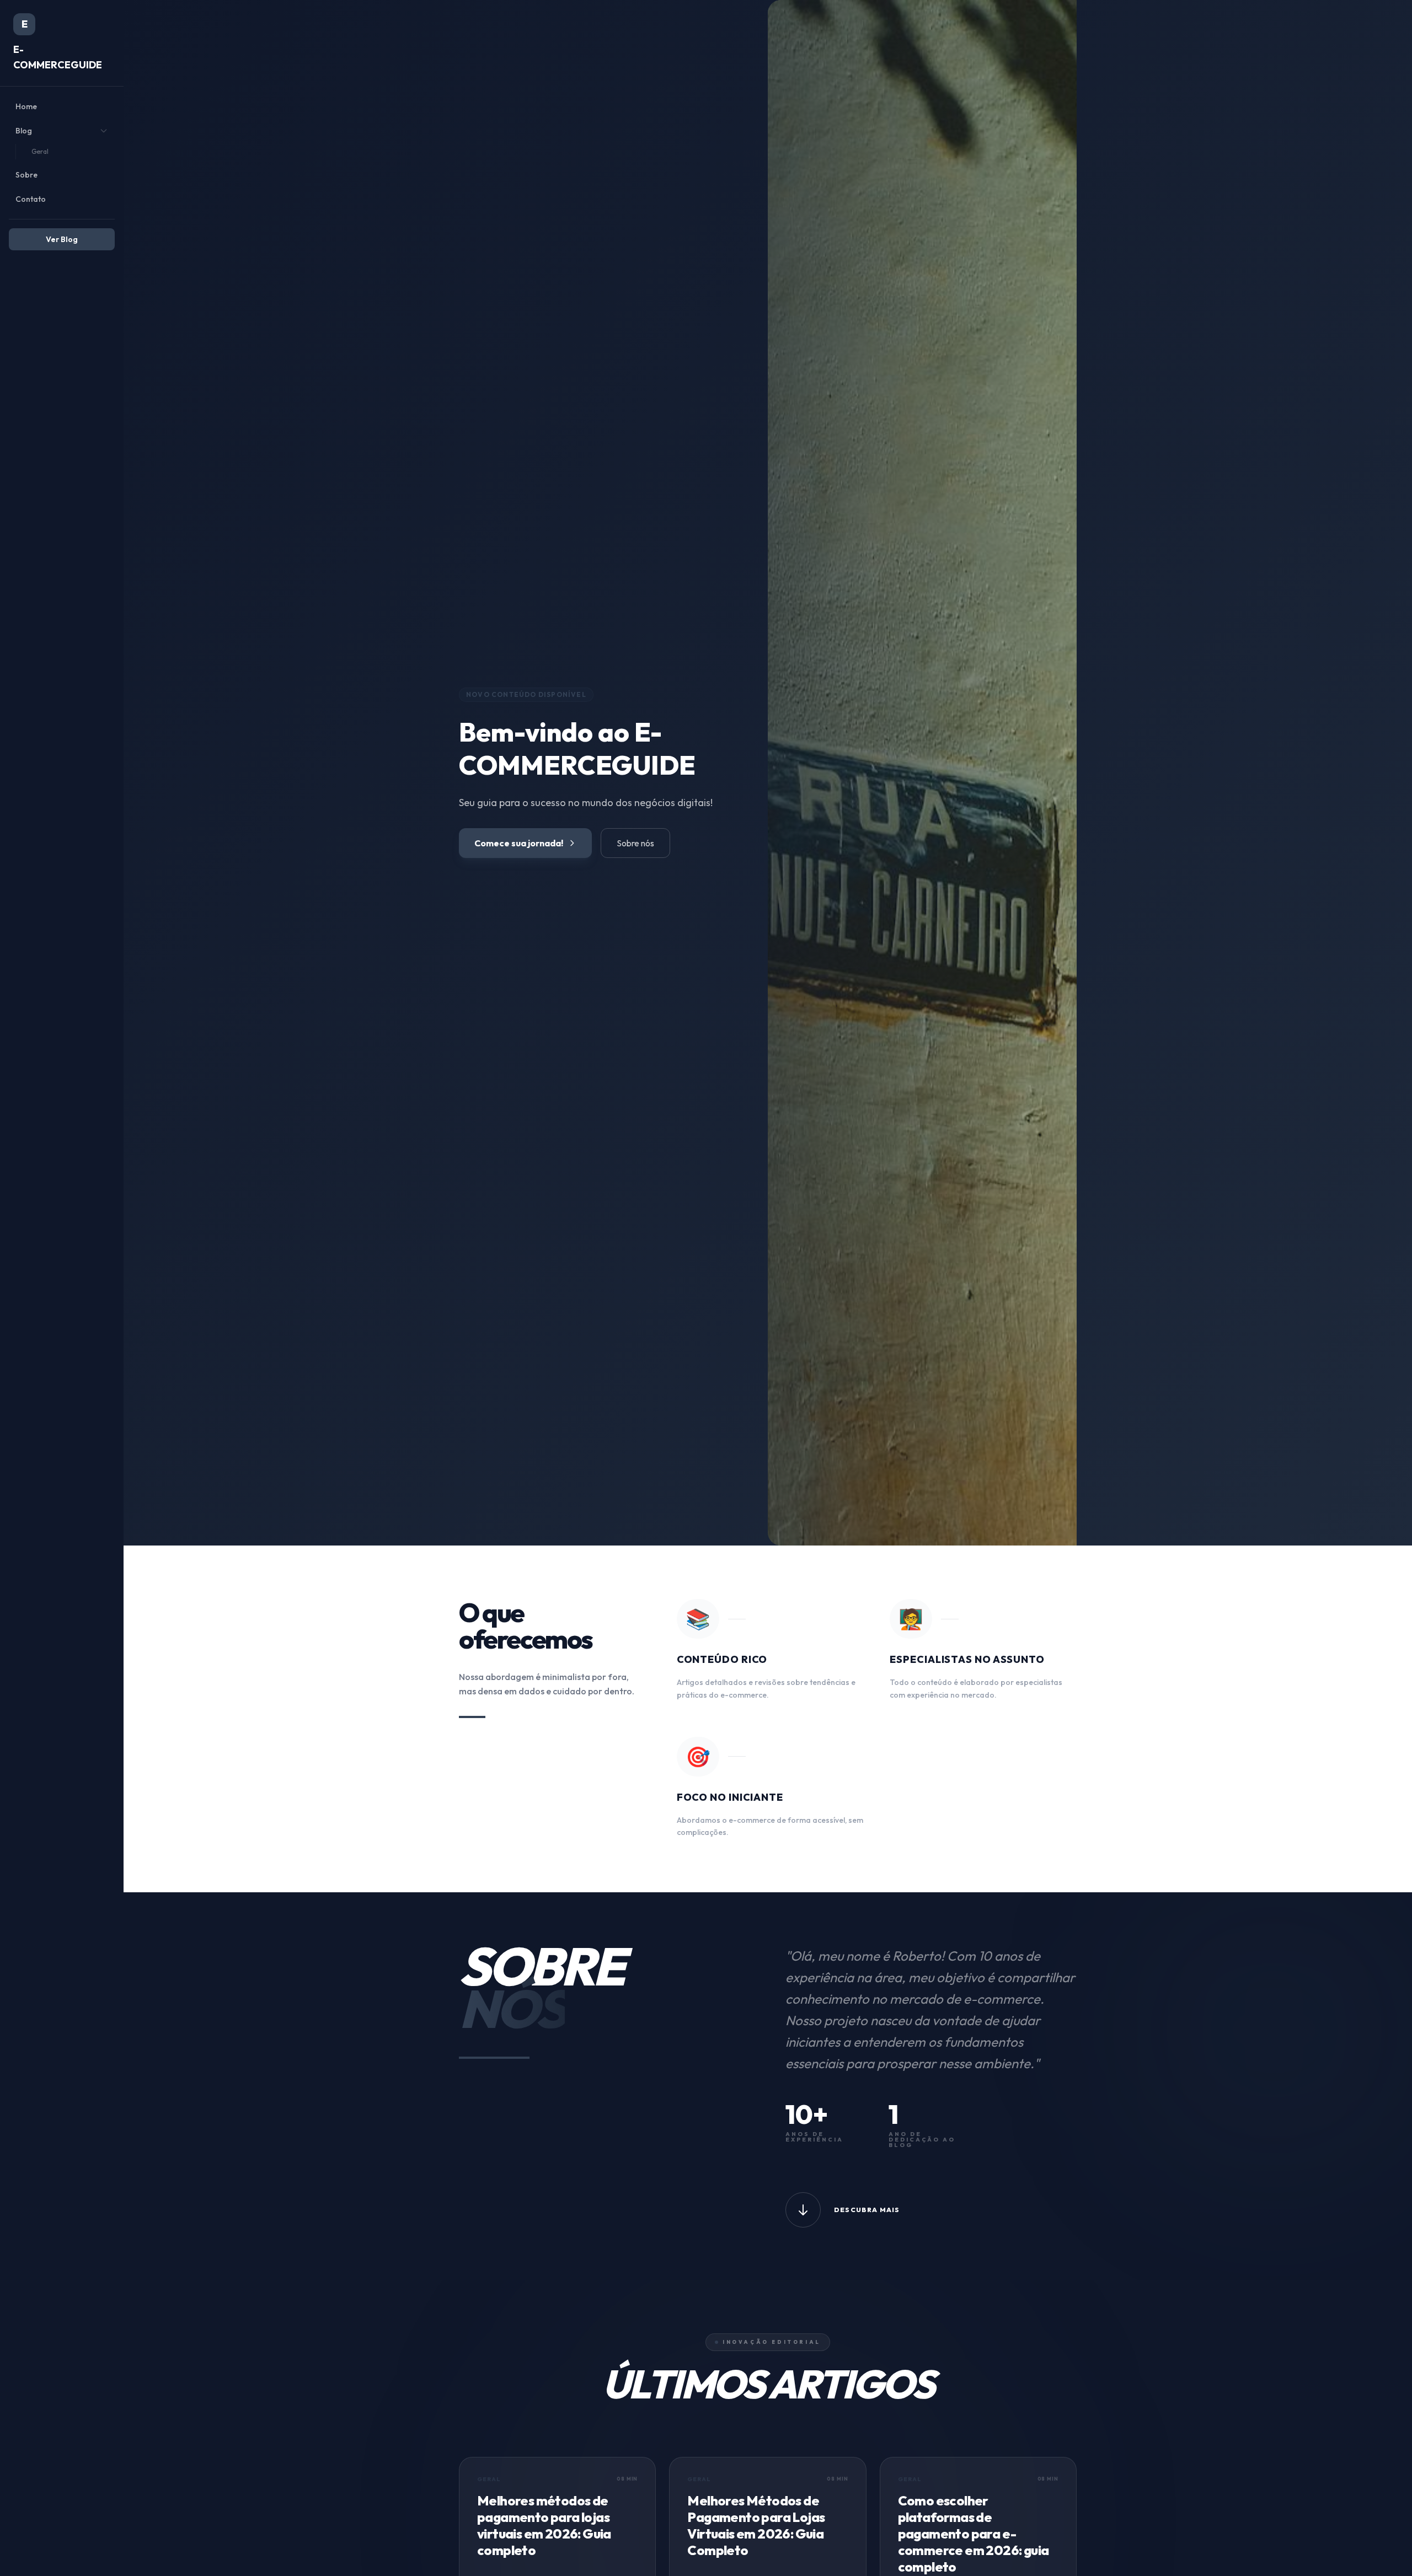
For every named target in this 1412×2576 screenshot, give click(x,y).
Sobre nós (635, 843)
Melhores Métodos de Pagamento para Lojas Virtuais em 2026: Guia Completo (756, 2525)
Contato (31, 199)
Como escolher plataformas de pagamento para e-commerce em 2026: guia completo (974, 2534)
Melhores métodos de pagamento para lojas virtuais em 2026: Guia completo (544, 2525)
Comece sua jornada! (519, 843)
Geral (40, 151)
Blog (24, 131)
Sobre (26, 175)
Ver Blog (62, 239)
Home (26, 106)
